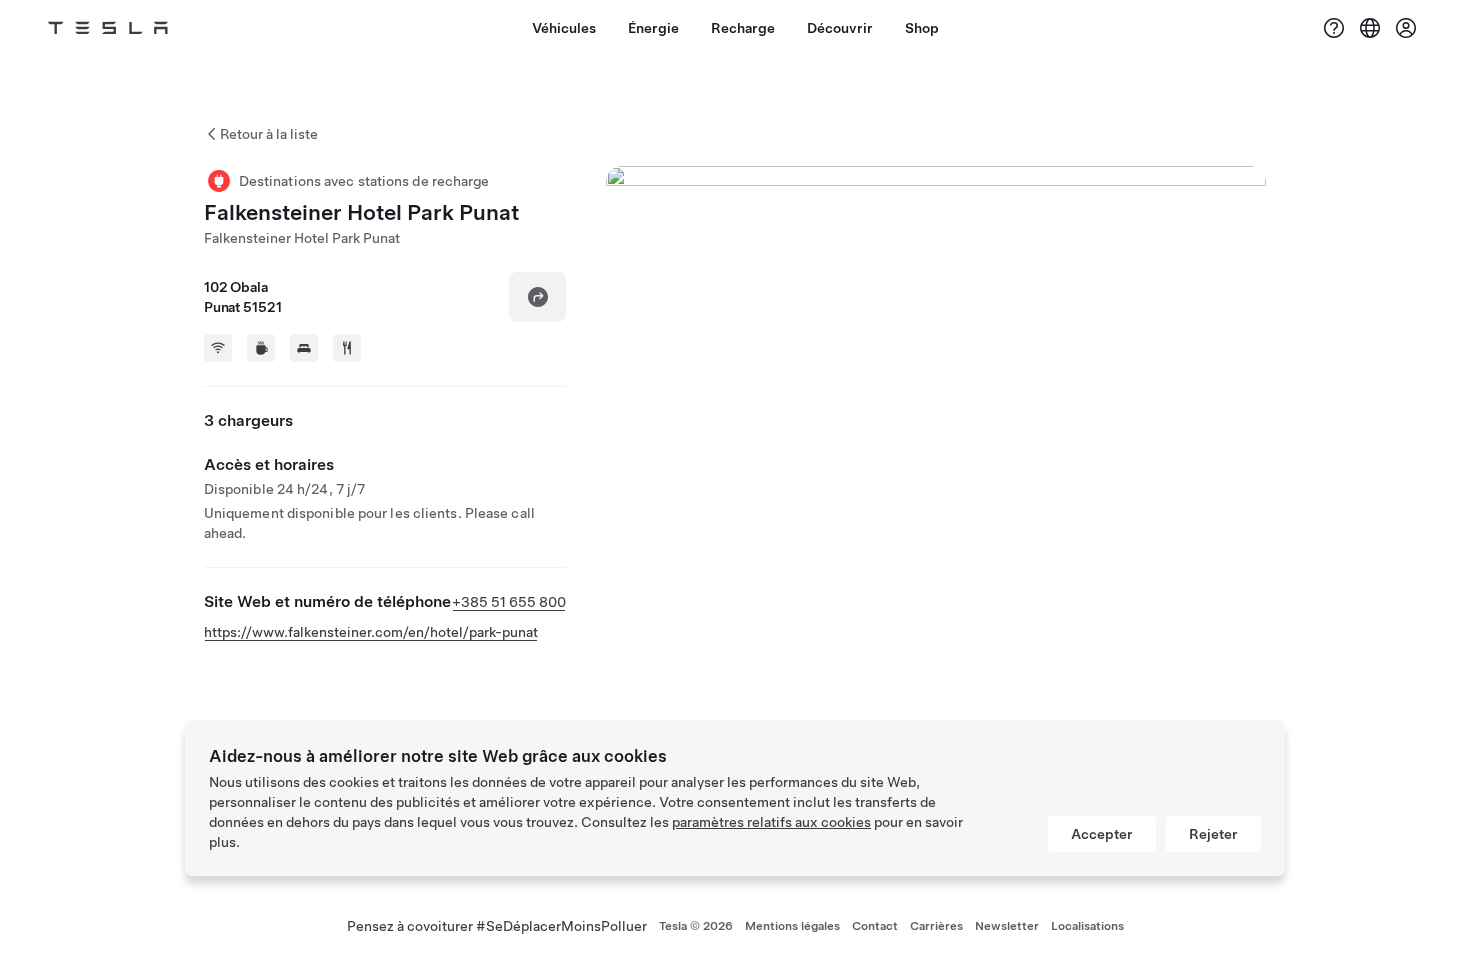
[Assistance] (1334, 28)
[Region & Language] (1370, 28)
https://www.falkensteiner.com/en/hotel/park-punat (371, 632)
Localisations (1087, 926)
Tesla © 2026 (696, 926)
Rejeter (1213, 834)
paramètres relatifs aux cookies (771, 822)
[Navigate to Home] (108, 28)
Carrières (936, 926)
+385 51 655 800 (509, 602)
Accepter (1102, 834)
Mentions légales (792, 926)
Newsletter (1007, 926)
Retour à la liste (269, 134)
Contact (875, 926)
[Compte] (1406, 28)
